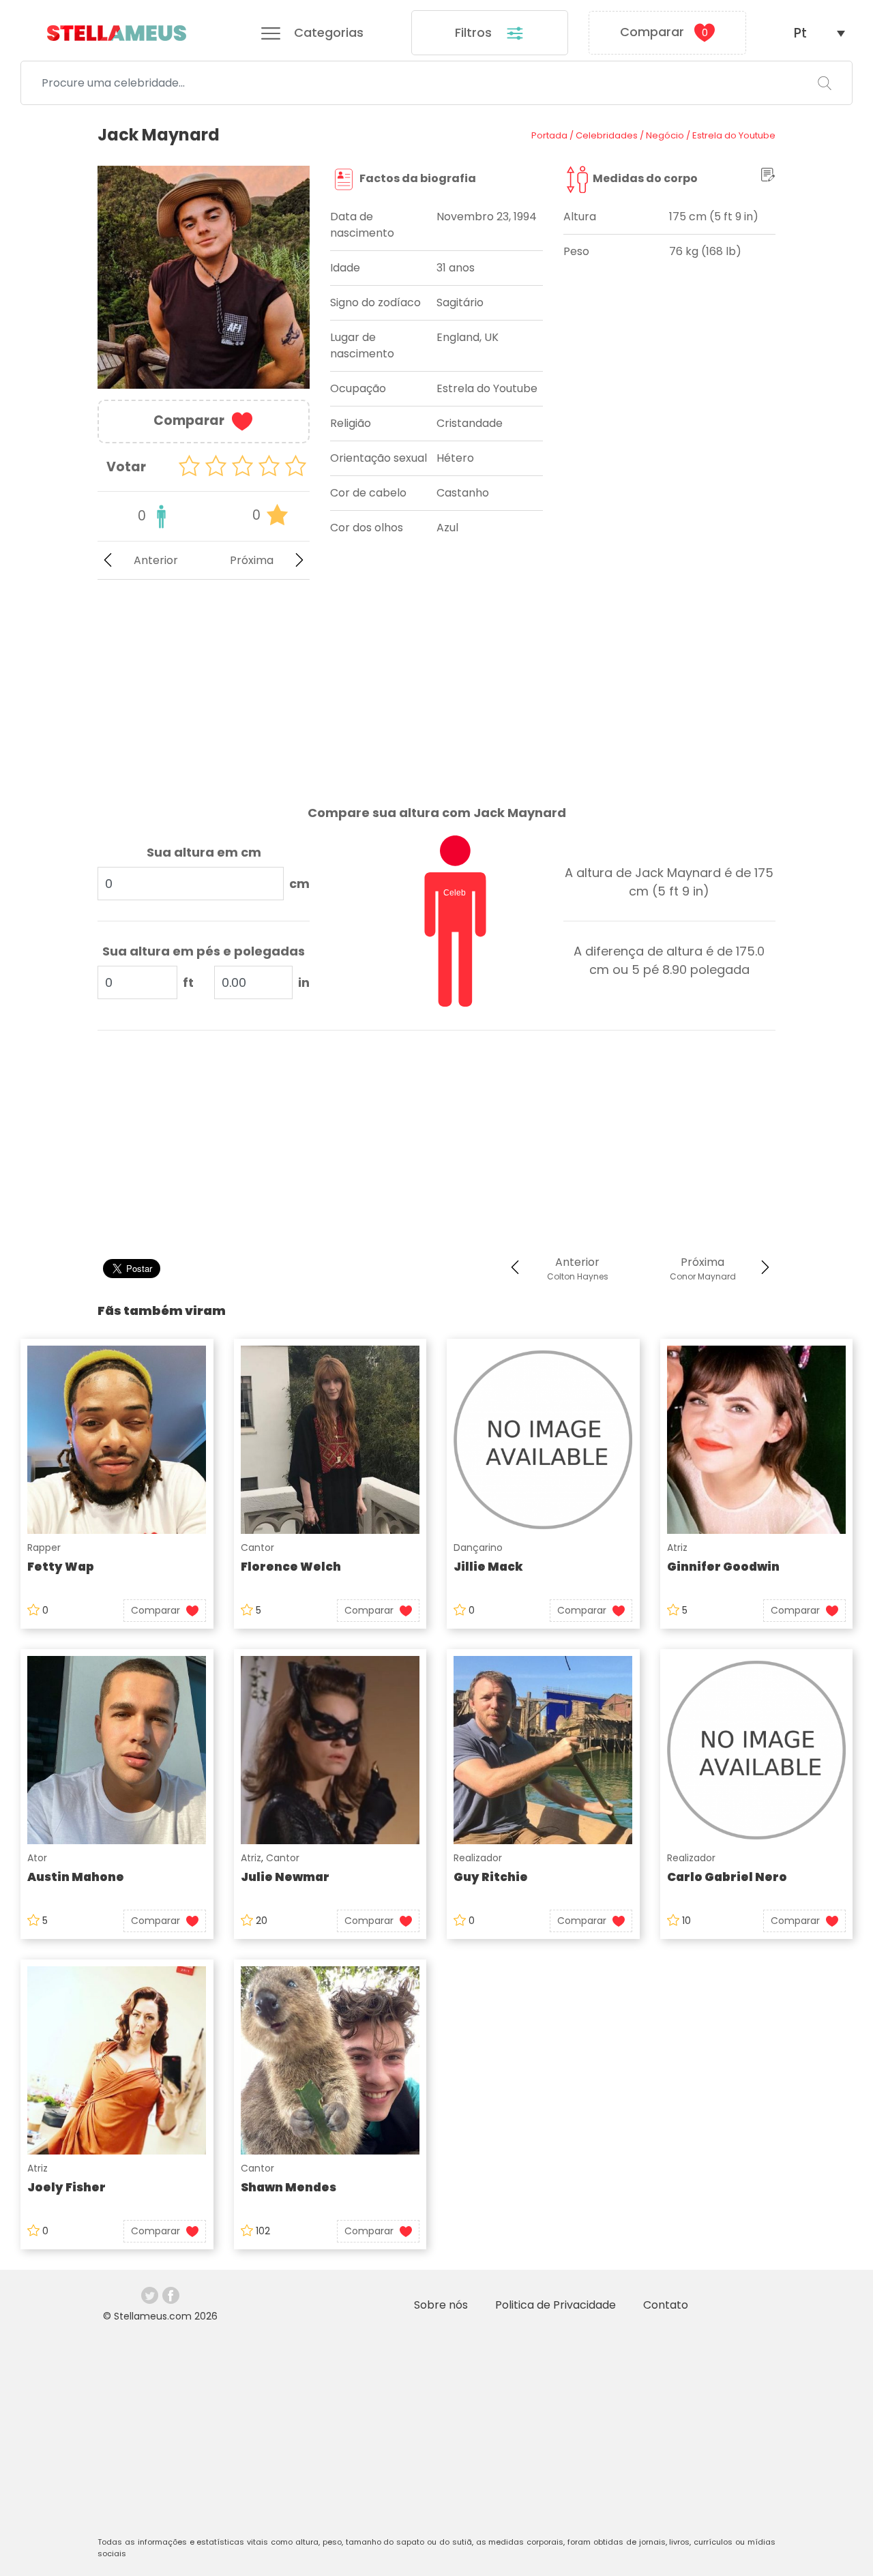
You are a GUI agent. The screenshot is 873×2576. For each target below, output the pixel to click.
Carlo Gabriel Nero (727, 1877)
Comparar (664, 32)
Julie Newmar (285, 1877)
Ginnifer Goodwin (723, 1567)
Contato (666, 2305)
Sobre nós (441, 2305)
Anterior (156, 560)
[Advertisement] (204, 681)
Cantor (257, 1548)
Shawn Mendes (288, 2187)
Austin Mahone (76, 1877)
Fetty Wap (61, 1567)
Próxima (252, 560)
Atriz (677, 1548)
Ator (37, 1858)
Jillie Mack (488, 1567)
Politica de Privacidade (556, 2305)
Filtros (475, 32)
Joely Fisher (66, 2187)
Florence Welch (291, 1567)
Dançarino (478, 1548)
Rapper (44, 1548)
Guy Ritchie (491, 1877)
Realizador (478, 1858)
